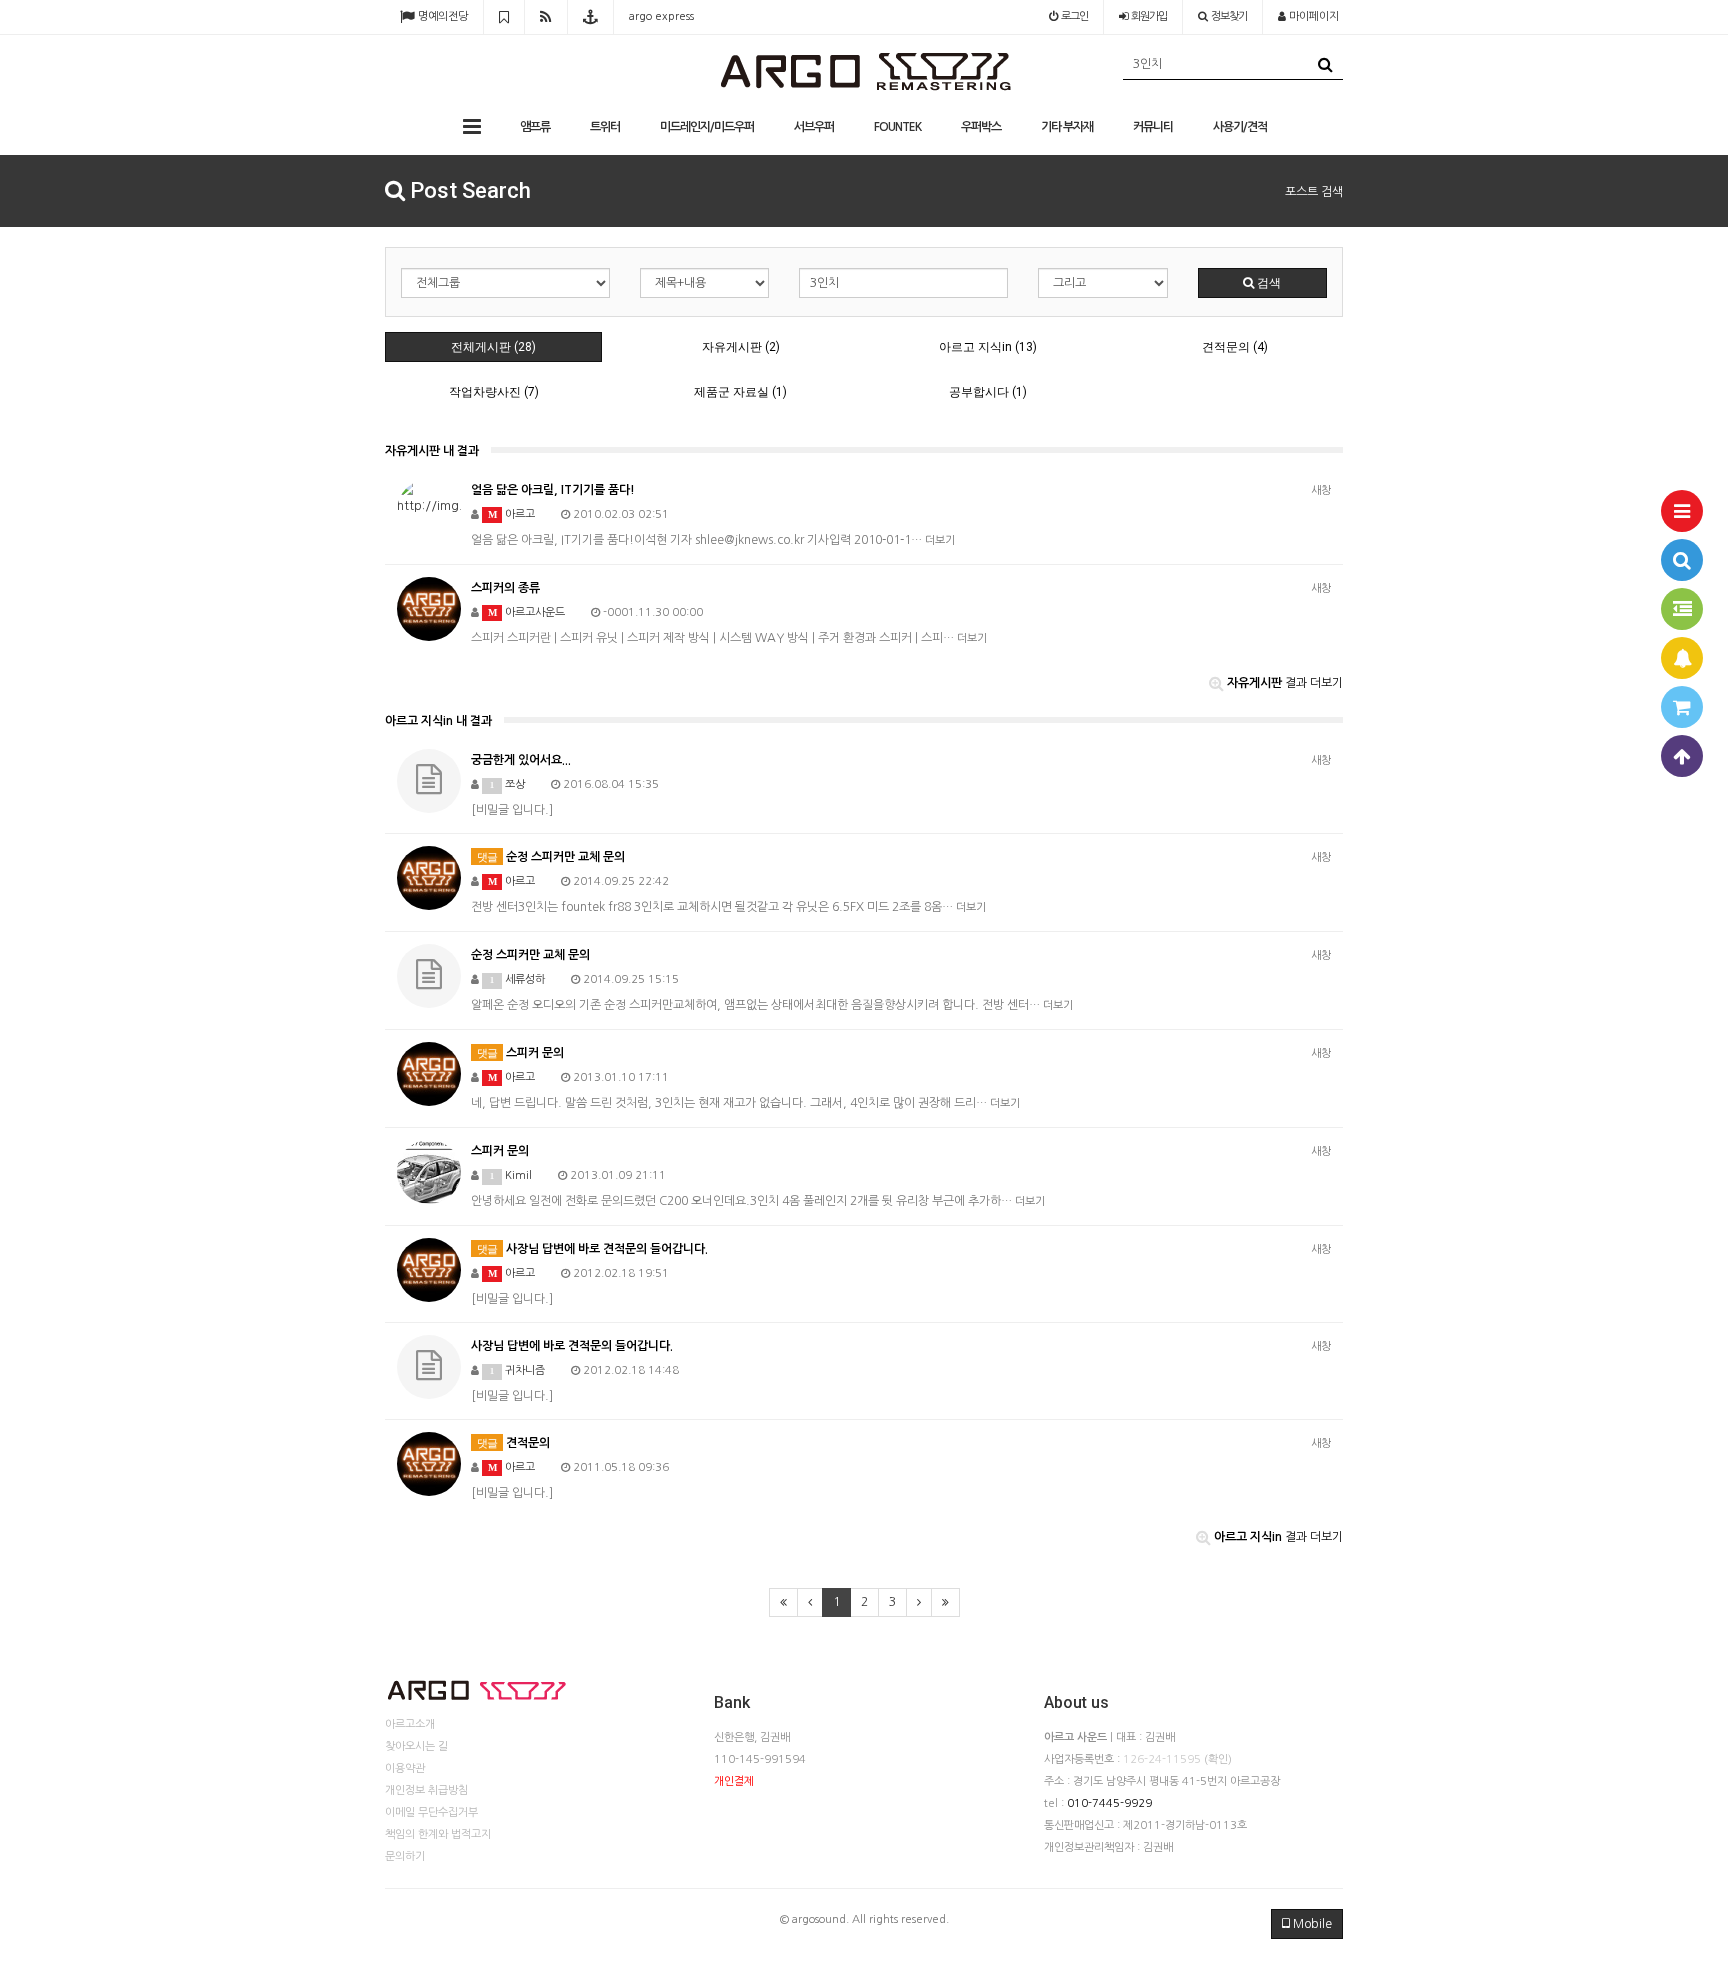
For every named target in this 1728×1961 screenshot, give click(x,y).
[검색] (1682, 560)
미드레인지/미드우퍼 (707, 127)
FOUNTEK (897, 127)
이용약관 (405, 1768)
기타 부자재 (1067, 127)
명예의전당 (441, 16)
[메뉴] (1682, 511)
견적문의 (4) (1235, 347)
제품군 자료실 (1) (740, 392)
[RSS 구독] (546, 17)
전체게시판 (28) (493, 347)
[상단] (1682, 756)
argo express (661, 16)
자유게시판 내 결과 (432, 451)
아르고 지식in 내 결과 (438, 721)
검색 (1267, 283)
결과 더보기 (1285, 683)
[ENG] (590, 17)
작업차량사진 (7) (494, 392)
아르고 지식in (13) (988, 347)
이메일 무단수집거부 (431, 1812)
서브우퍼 (814, 127)
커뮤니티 (1153, 127)
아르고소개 (410, 1724)
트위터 (605, 127)
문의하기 (405, 1856)
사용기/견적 (1240, 127)
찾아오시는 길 (416, 1746)
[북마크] (504, 17)
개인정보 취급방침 (426, 1790)
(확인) (1218, 1759)
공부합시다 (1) (988, 392)
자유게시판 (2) (741, 347)
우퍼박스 (981, 127)
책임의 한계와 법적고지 (438, 1834)
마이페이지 (1312, 16)
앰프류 (535, 127)
